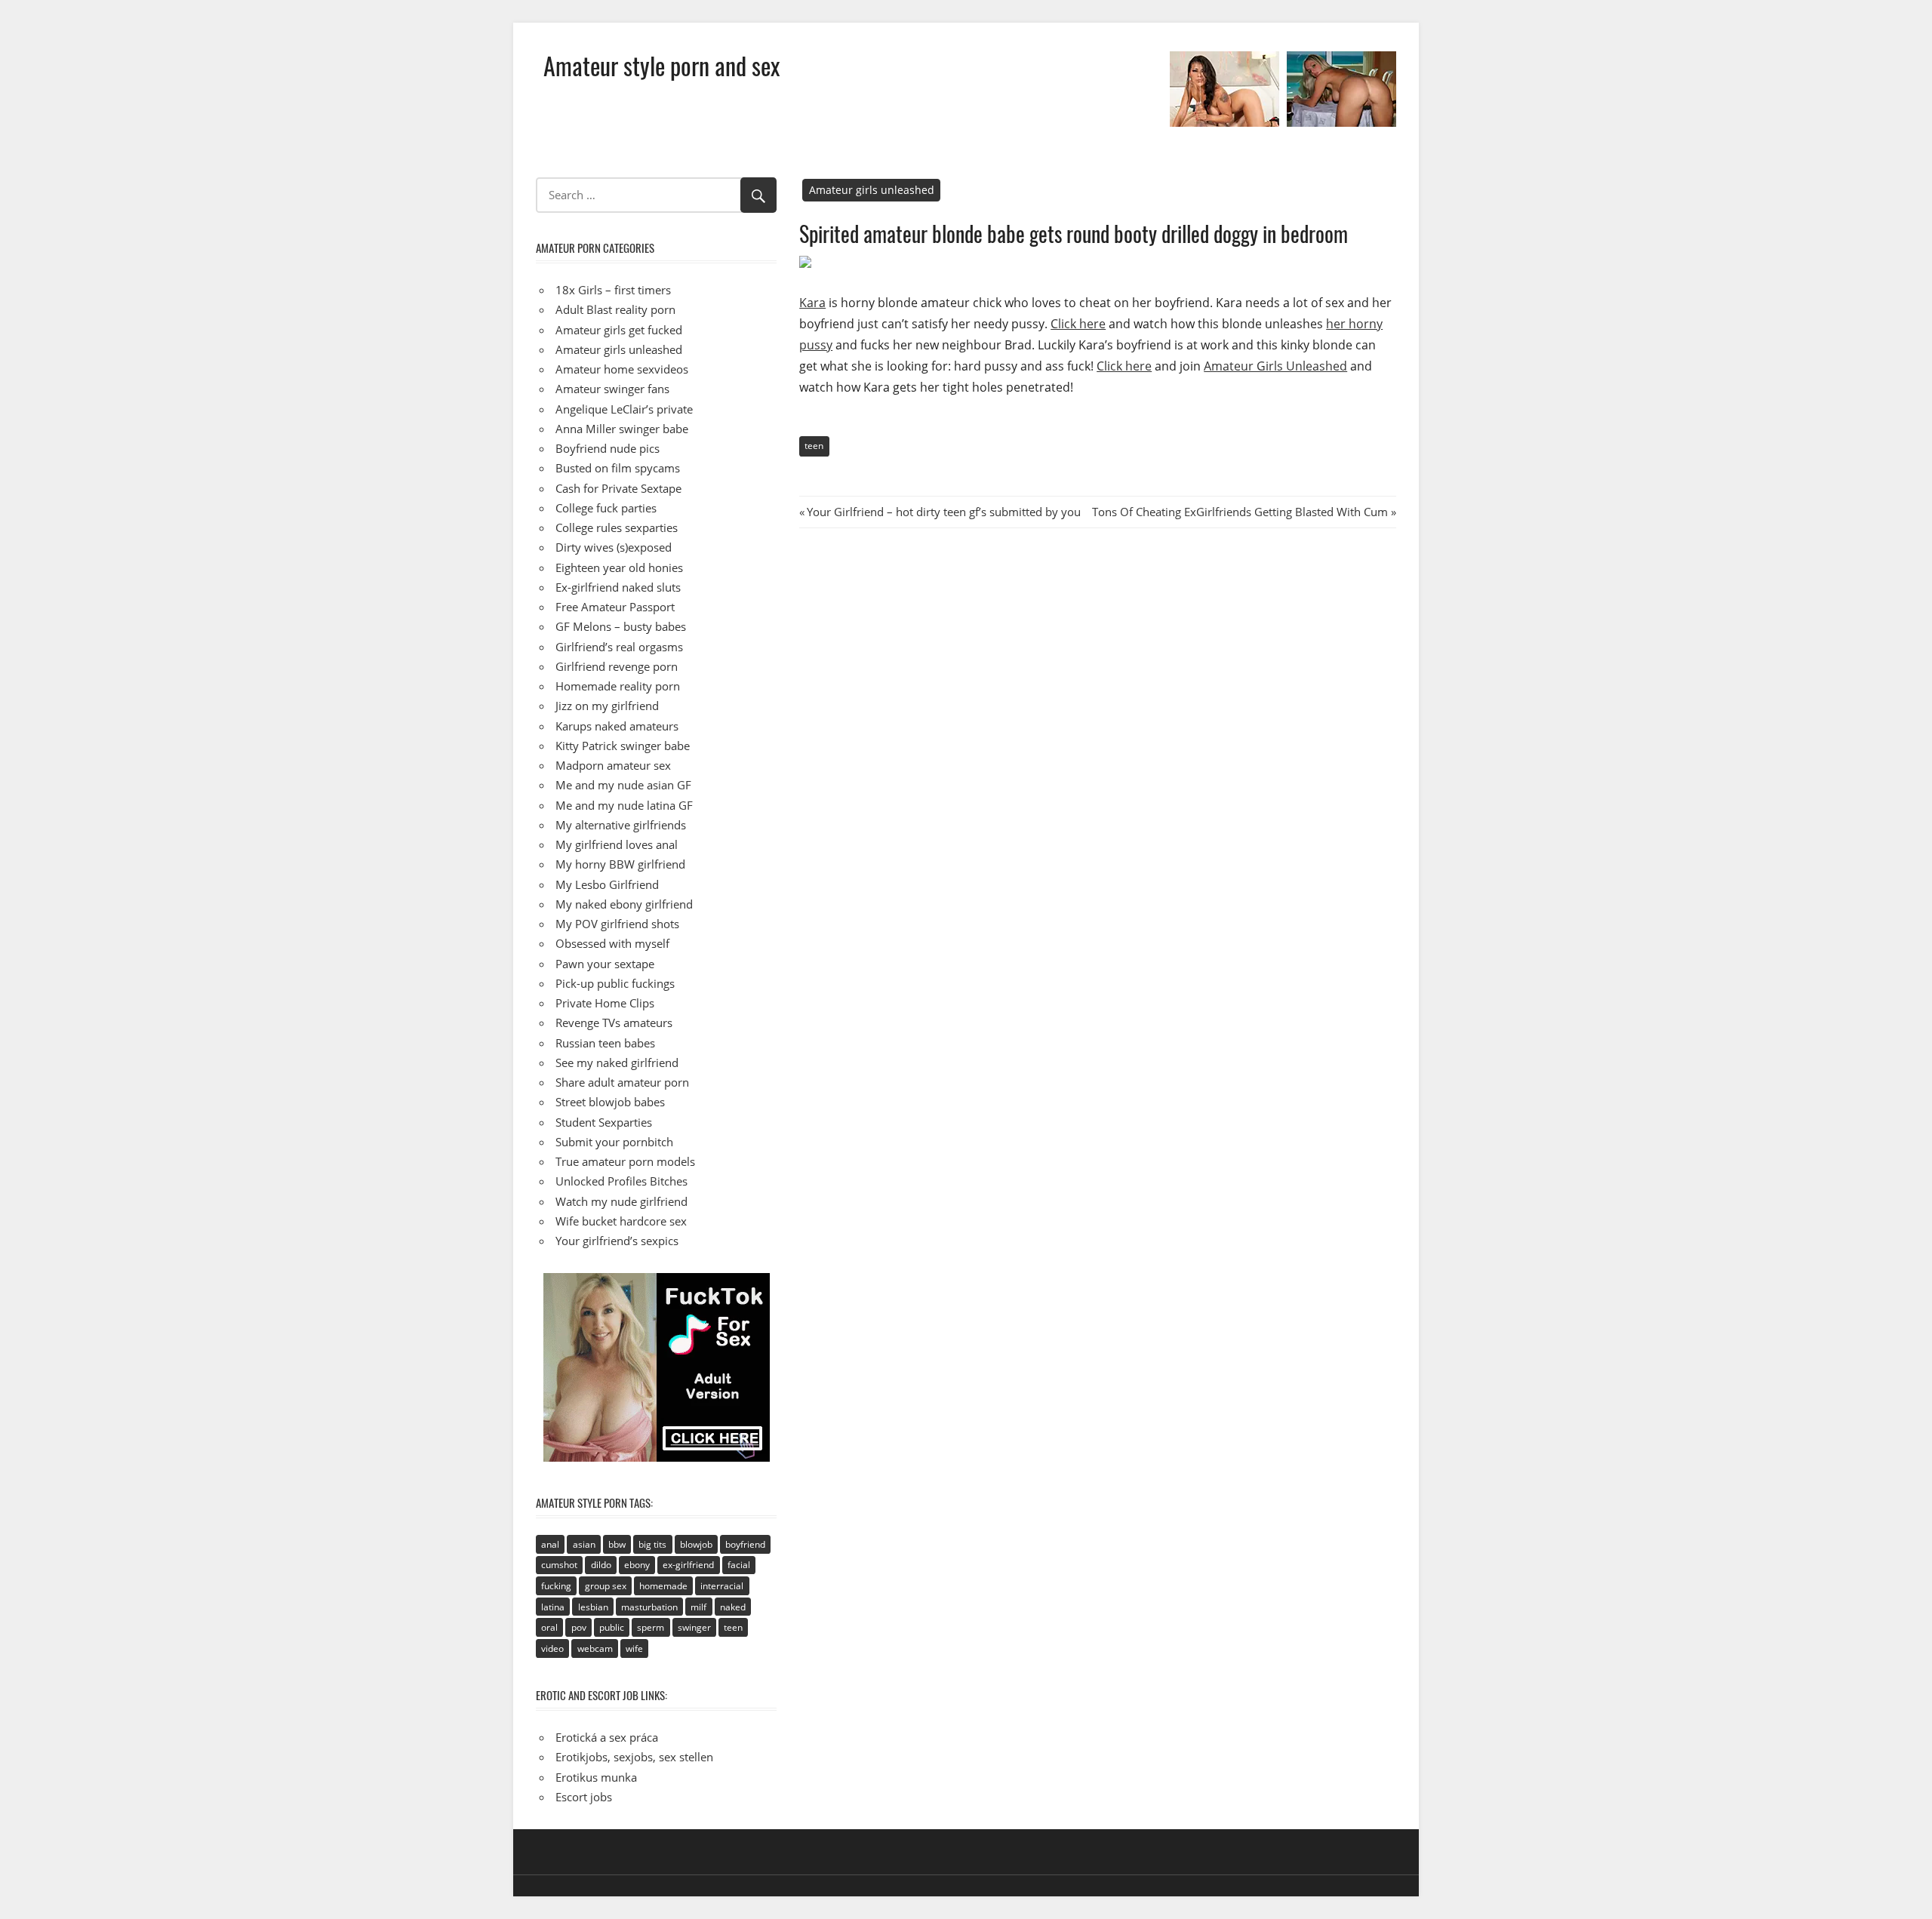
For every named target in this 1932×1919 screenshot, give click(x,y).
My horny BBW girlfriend (620, 864)
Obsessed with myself (612, 943)
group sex (606, 1586)
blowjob (696, 1544)
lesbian (593, 1607)
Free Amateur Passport (615, 607)
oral (549, 1627)
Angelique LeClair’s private (624, 409)
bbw (617, 1544)
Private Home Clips (605, 1003)
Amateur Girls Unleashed (1275, 366)
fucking (556, 1586)
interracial (722, 1586)
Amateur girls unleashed (872, 190)
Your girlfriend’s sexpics (617, 1241)
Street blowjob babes (610, 1102)
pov (579, 1627)
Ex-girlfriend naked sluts (618, 587)
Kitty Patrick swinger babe (623, 746)
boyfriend (745, 1544)
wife (634, 1648)
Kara (812, 303)
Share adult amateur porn (622, 1082)
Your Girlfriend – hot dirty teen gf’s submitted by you (943, 512)
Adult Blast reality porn (615, 309)
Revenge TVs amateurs (614, 1023)
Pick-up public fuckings (615, 983)
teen (814, 446)
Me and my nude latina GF (624, 805)
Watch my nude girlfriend (621, 1201)
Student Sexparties (604, 1122)
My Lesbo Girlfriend (607, 884)
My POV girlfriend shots (617, 924)
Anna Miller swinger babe (622, 429)
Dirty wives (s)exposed (614, 547)
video (552, 1648)
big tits (652, 1544)
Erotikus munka (596, 1777)
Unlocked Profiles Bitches (621, 1181)
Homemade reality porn (618, 686)
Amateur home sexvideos (622, 369)
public (612, 1627)
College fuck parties (606, 508)
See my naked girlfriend (617, 1063)
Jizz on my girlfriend (607, 706)
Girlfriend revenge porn (617, 666)
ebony (637, 1565)
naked (733, 1607)
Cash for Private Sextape (618, 488)
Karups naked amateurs (617, 726)
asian (584, 1544)
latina (553, 1607)
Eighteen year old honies (619, 567)
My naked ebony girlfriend (624, 904)
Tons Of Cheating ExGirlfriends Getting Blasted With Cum (1240, 512)
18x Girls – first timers (613, 290)
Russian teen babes (605, 1043)
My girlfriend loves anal (617, 844)
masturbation (649, 1607)
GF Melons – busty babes (621, 626)
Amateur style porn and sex (661, 65)
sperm (651, 1627)
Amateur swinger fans (612, 389)
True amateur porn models (625, 1161)
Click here (1078, 324)
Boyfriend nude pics (608, 448)
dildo (601, 1565)
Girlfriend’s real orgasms (619, 647)
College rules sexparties (617, 527)
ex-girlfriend (688, 1565)
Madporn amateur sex (613, 765)
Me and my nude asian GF (623, 785)
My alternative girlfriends (621, 825)
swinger (694, 1627)
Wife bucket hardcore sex (621, 1221)
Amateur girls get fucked (619, 330)
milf (698, 1607)
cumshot (559, 1565)
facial (739, 1565)
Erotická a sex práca (607, 1737)
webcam (595, 1648)
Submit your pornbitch (614, 1142)
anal (550, 1544)
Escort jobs (584, 1797)
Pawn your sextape (605, 964)
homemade (663, 1586)
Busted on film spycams (618, 468)
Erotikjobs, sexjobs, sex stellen (634, 1757)
